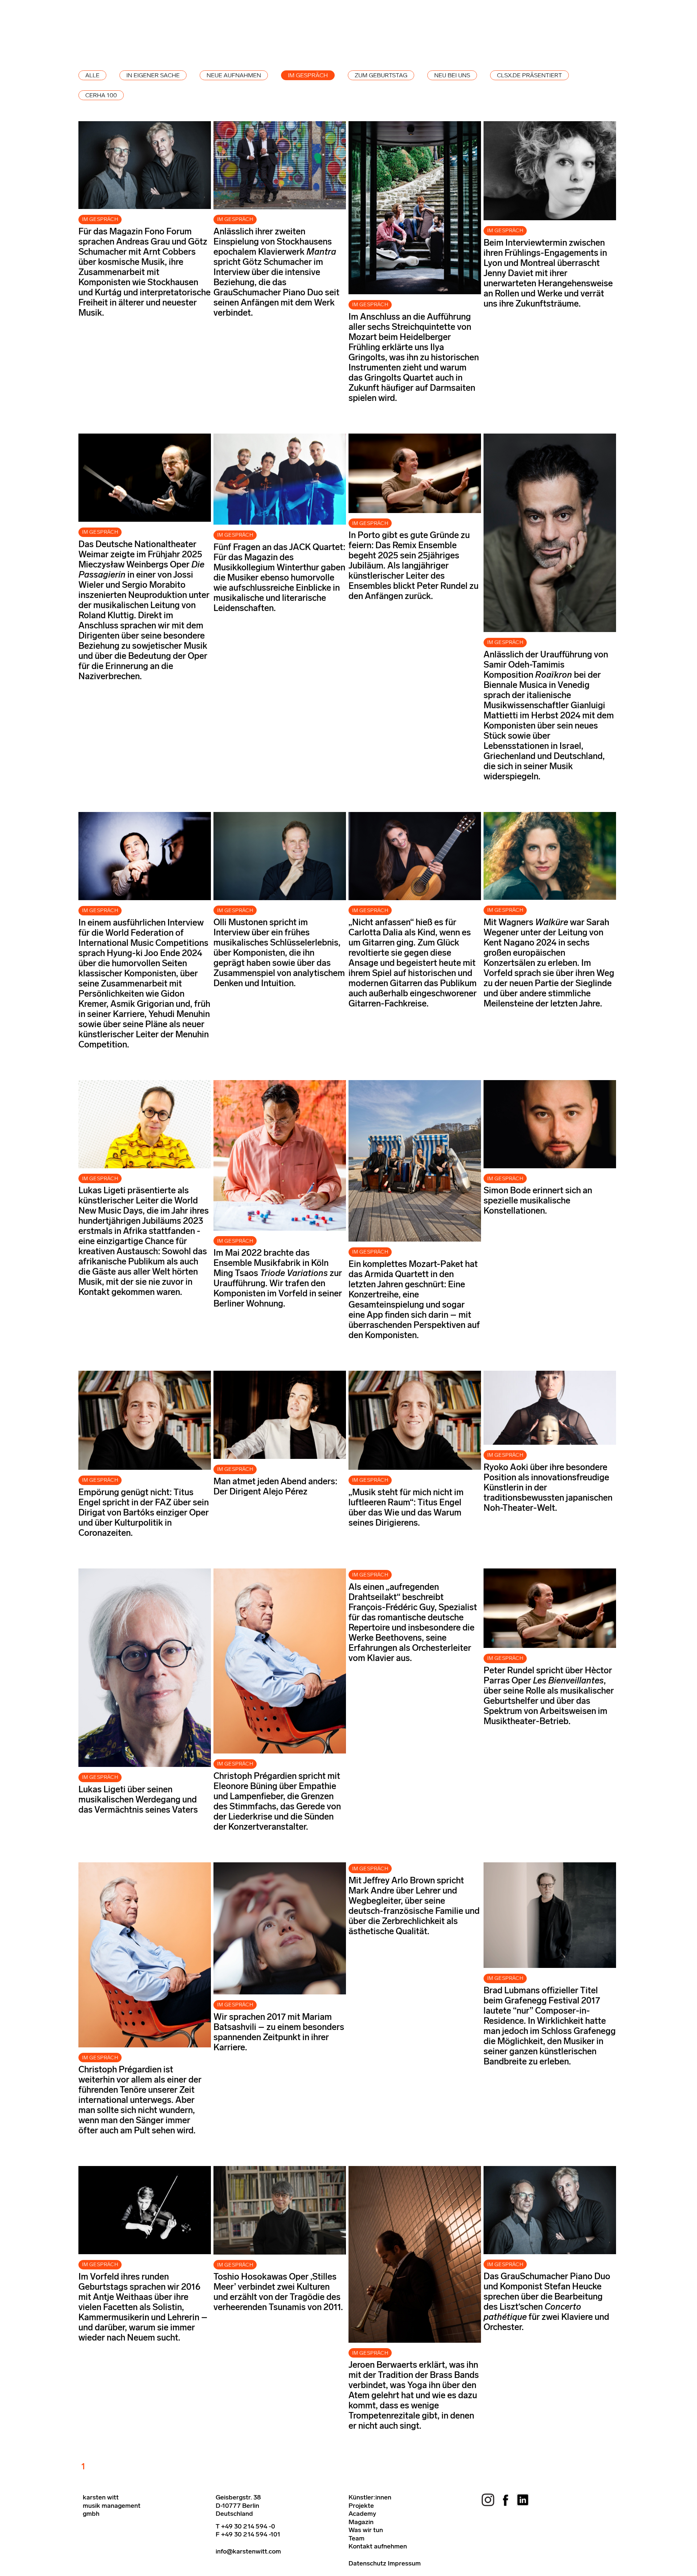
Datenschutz (367, 2563)
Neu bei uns (452, 75)
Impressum (404, 2563)
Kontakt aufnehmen (378, 2546)
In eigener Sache (153, 75)
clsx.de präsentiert (529, 75)
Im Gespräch (308, 75)
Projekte (361, 2506)
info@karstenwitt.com (248, 2551)
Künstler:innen (370, 2497)
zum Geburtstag (381, 75)
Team (356, 2538)
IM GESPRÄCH (100, 219)
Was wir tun (366, 2530)
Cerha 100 (101, 95)
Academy (362, 2514)
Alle (92, 75)
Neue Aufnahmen (234, 75)
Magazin (361, 2522)
